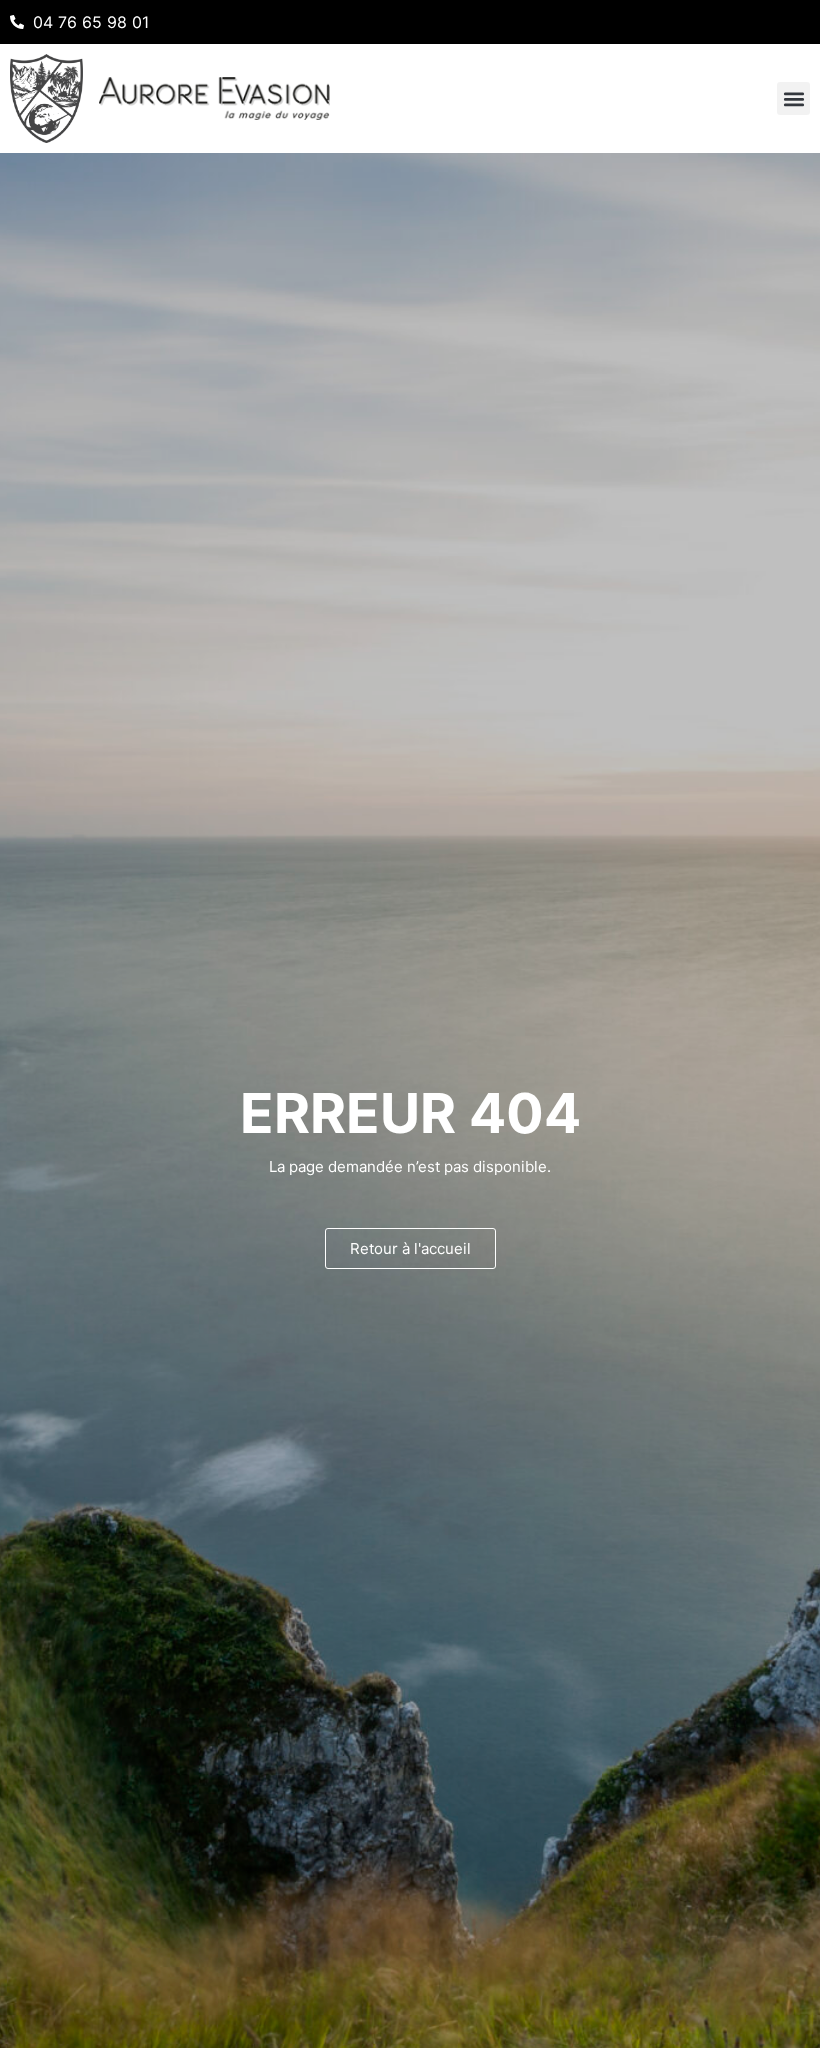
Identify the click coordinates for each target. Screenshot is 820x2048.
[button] (793, 98)
